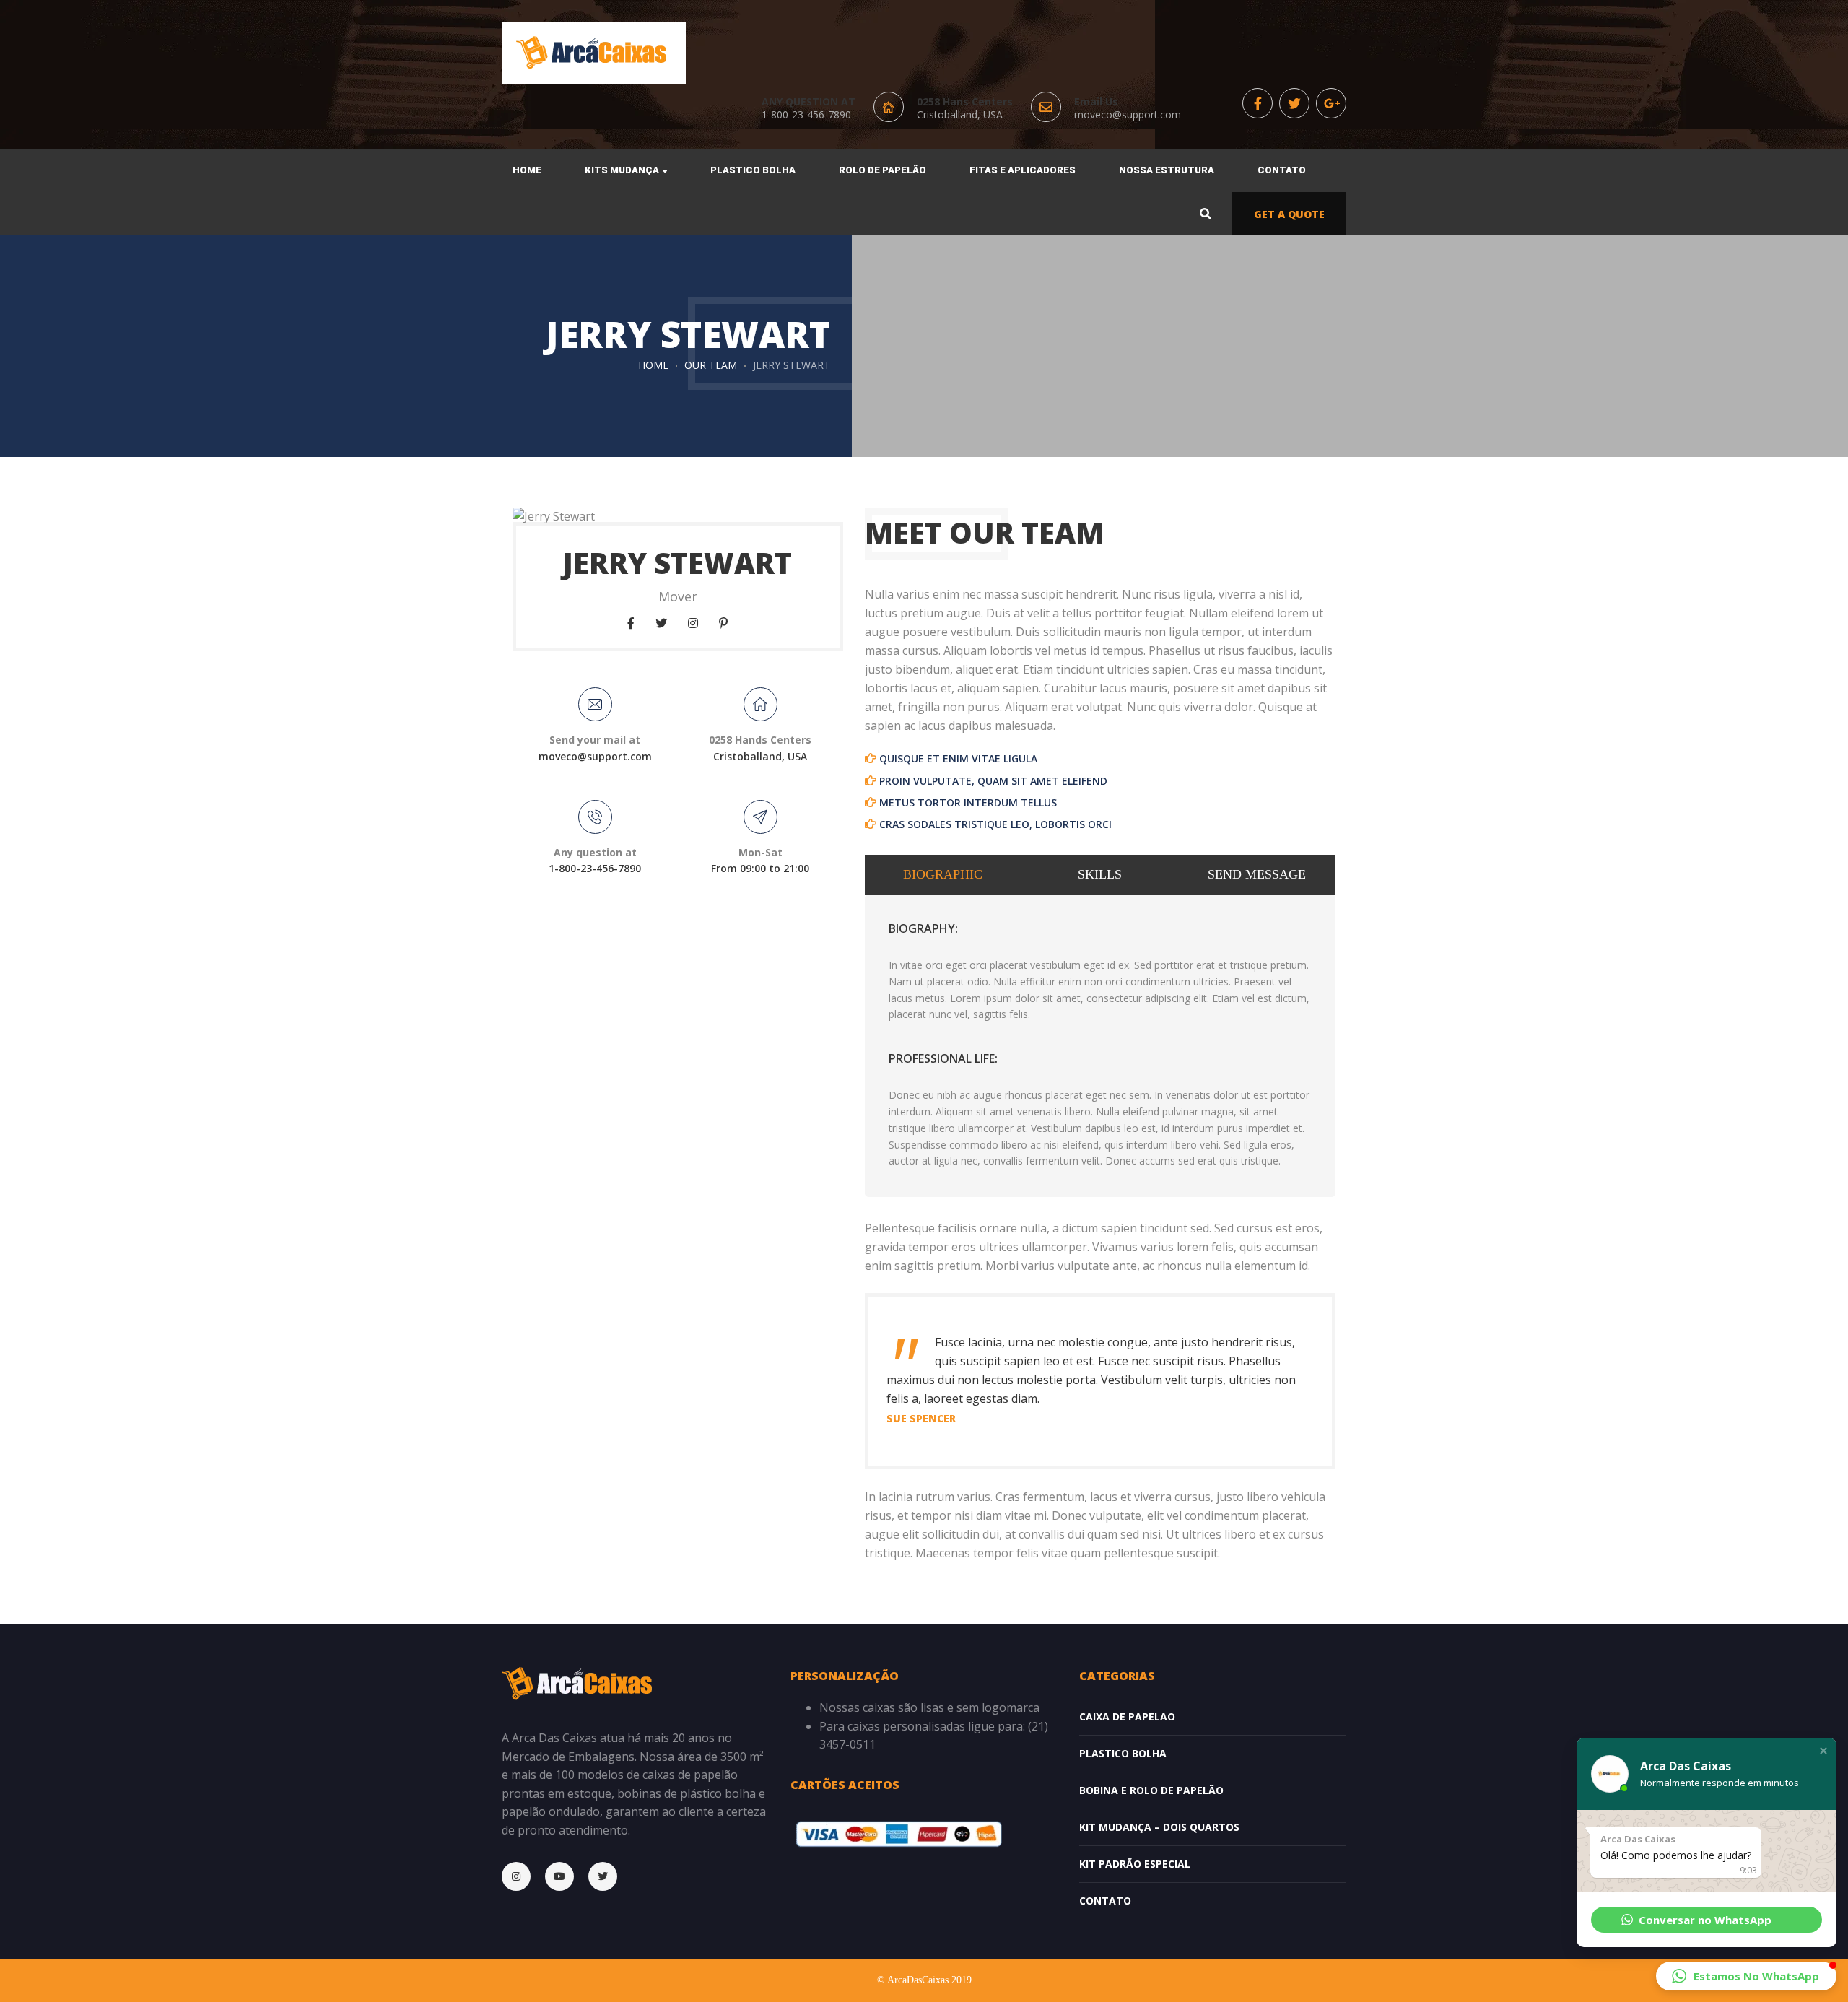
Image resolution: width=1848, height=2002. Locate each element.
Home (653, 365)
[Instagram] (523, 1876)
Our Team (711, 365)
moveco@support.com (1128, 114)
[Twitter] (610, 1876)
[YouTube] (567, 1876)
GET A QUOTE (1289, 214)
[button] (1823, 1751)
